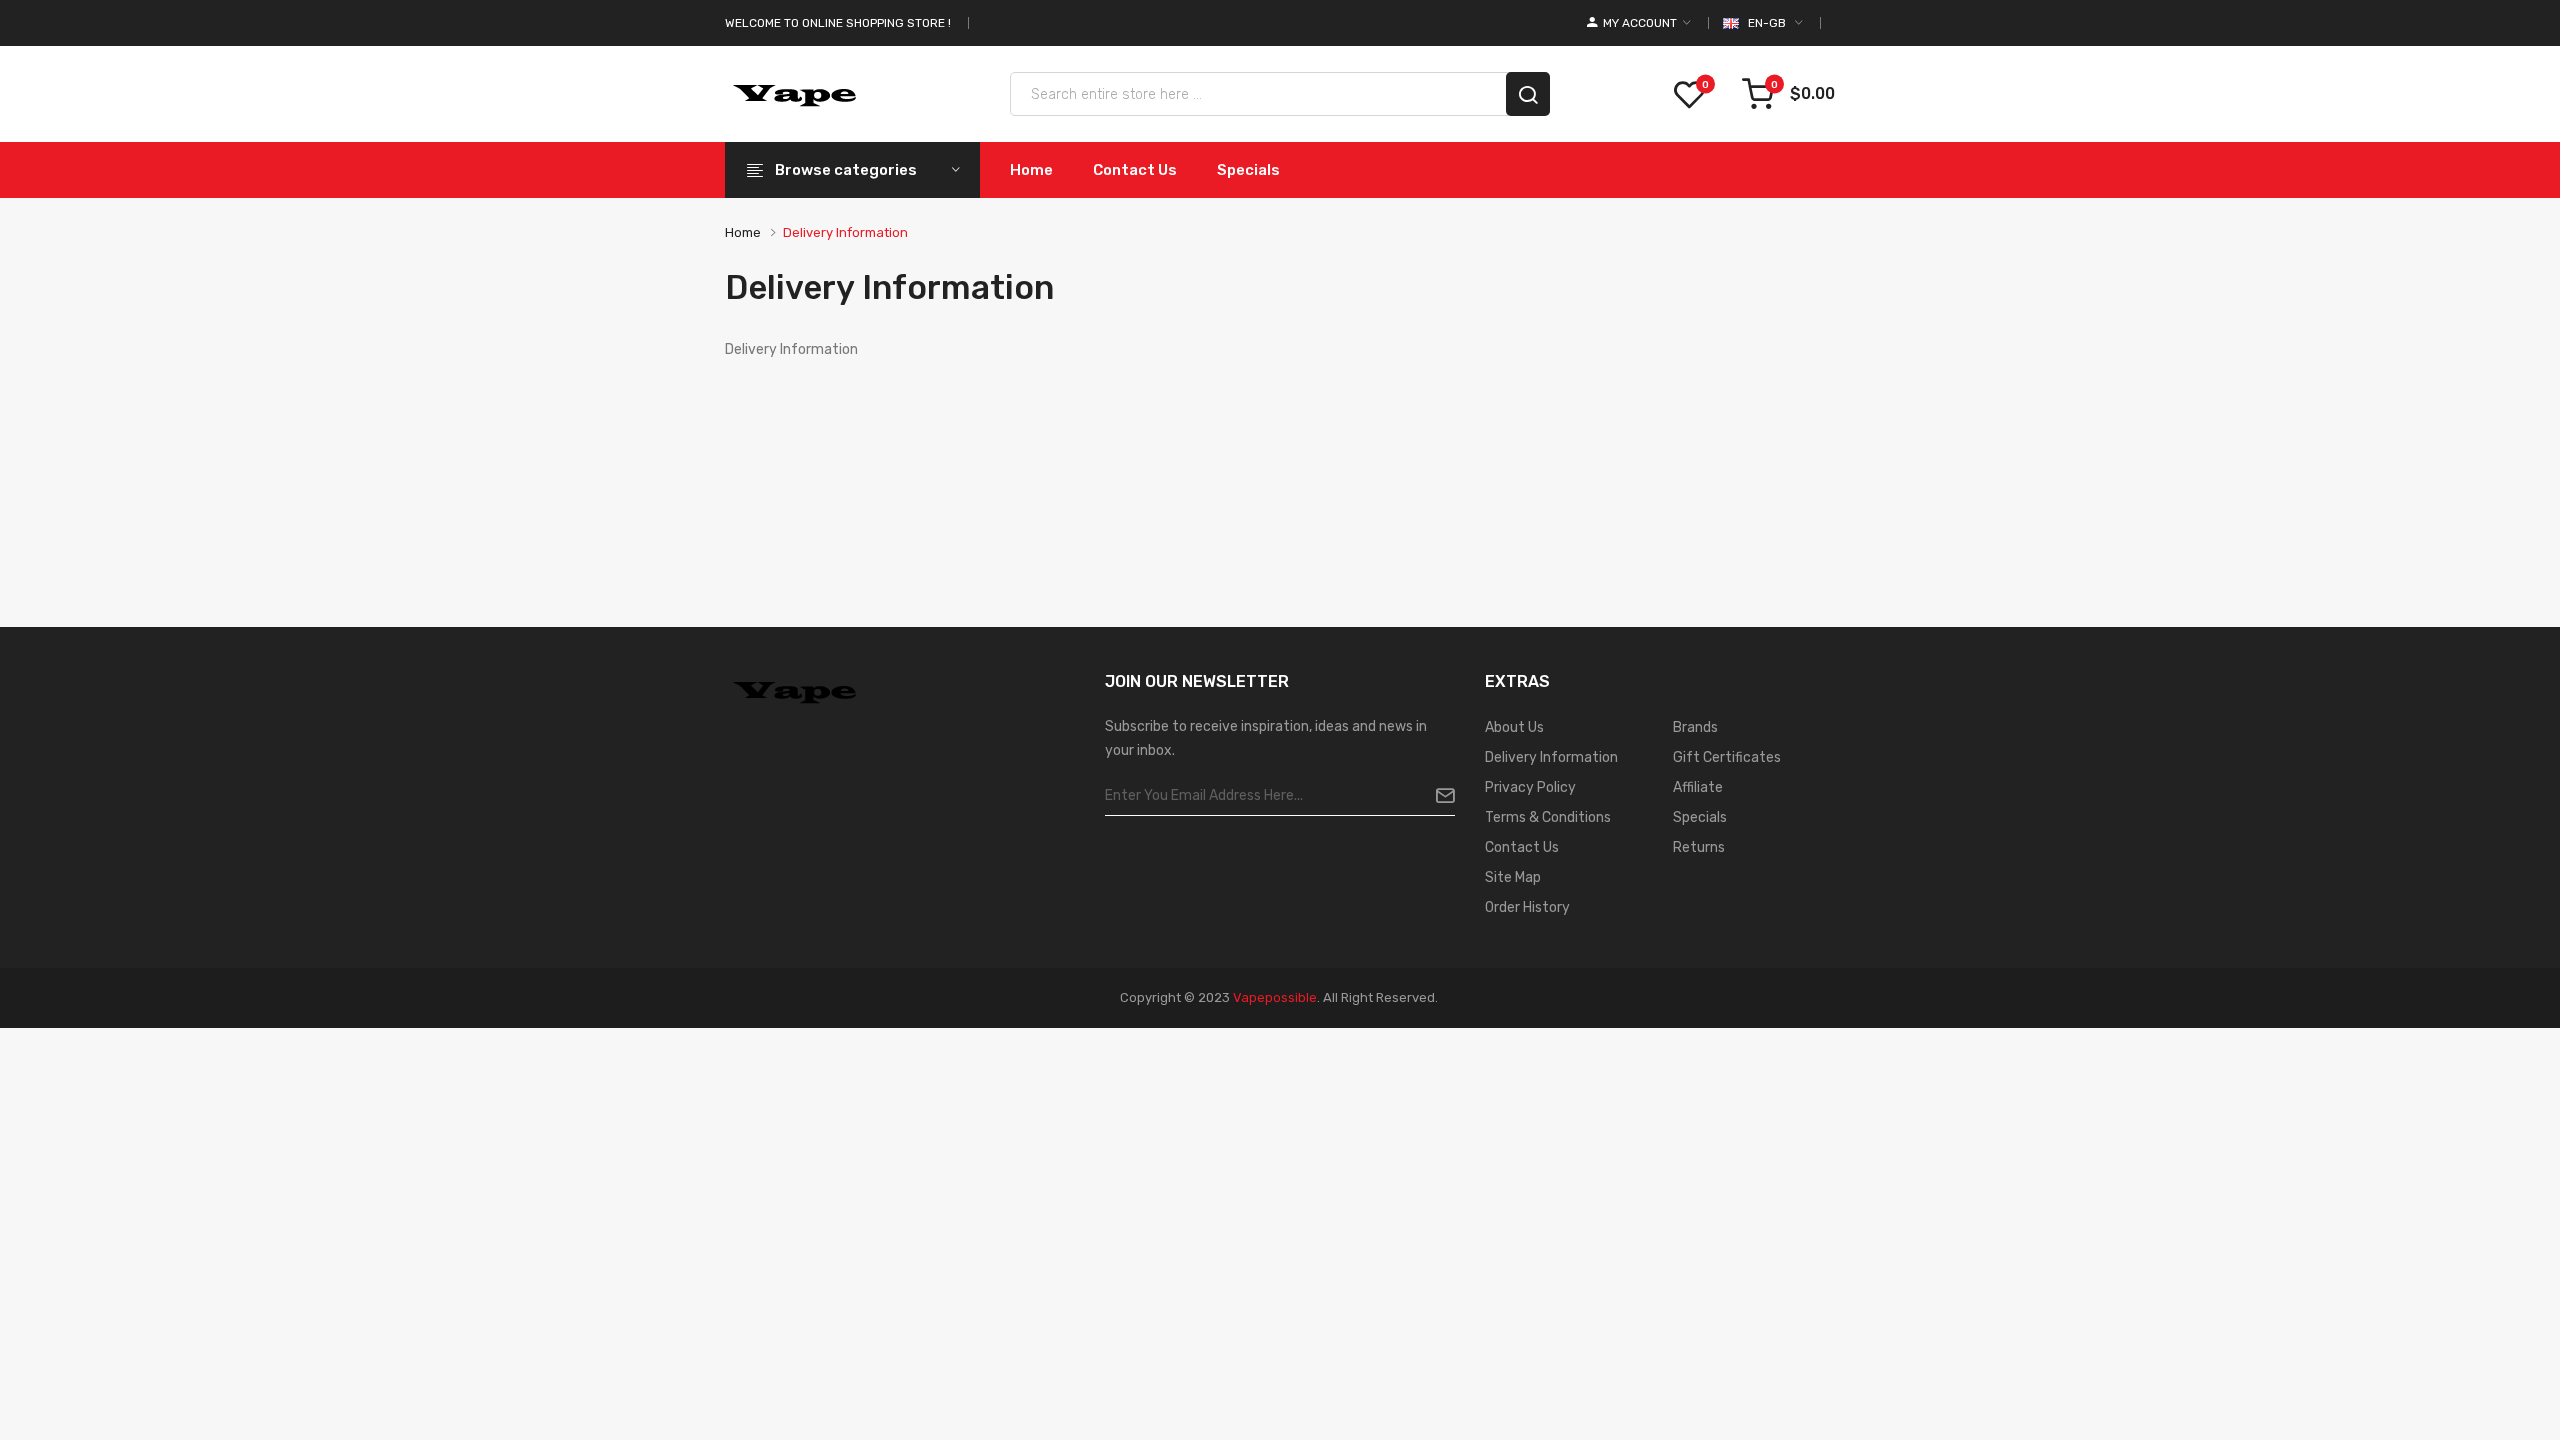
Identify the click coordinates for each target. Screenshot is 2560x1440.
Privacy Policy (1530, 787)
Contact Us (1522, 847)
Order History (1527, 907)
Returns (1699, 847)
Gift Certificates (1727, 757)
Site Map (1513, 877)
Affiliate (1698, 787)
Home (743, 232)
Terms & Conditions (1548, 817)
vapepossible (1275, 997)
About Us (1514, 727)
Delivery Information (845, 232)
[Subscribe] (1437, 796)
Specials (1700, 817)
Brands (1695, 727)
